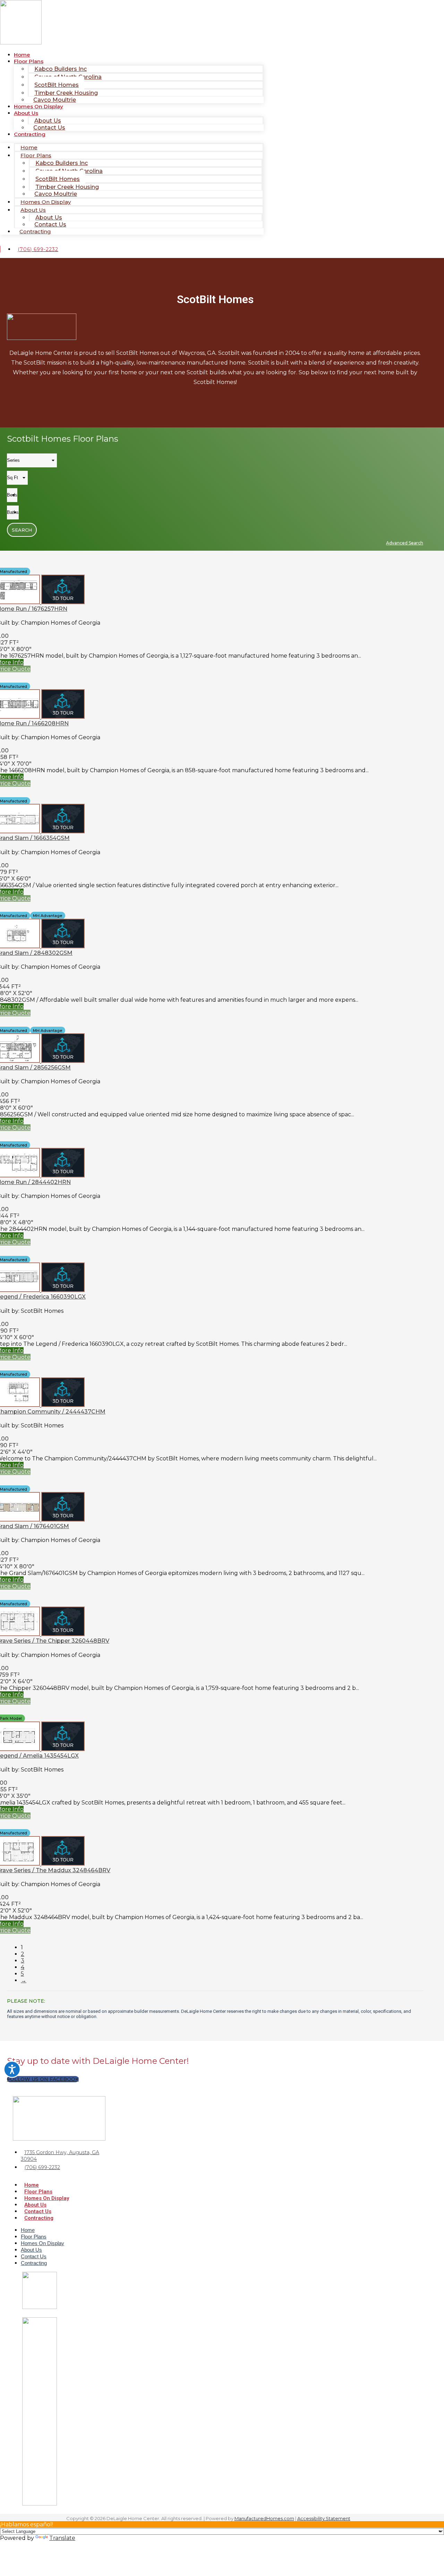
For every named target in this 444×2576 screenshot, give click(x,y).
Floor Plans (38, 2192)
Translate (62, 2538)
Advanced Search (405, 543)
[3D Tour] (63, 602)
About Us (26, 113)
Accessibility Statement (324, 2518)
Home (32, 2185)
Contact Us (49, 128)
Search (22, 530)
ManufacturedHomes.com (264, 2518)
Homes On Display (39, 106)
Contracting (30, 134)
